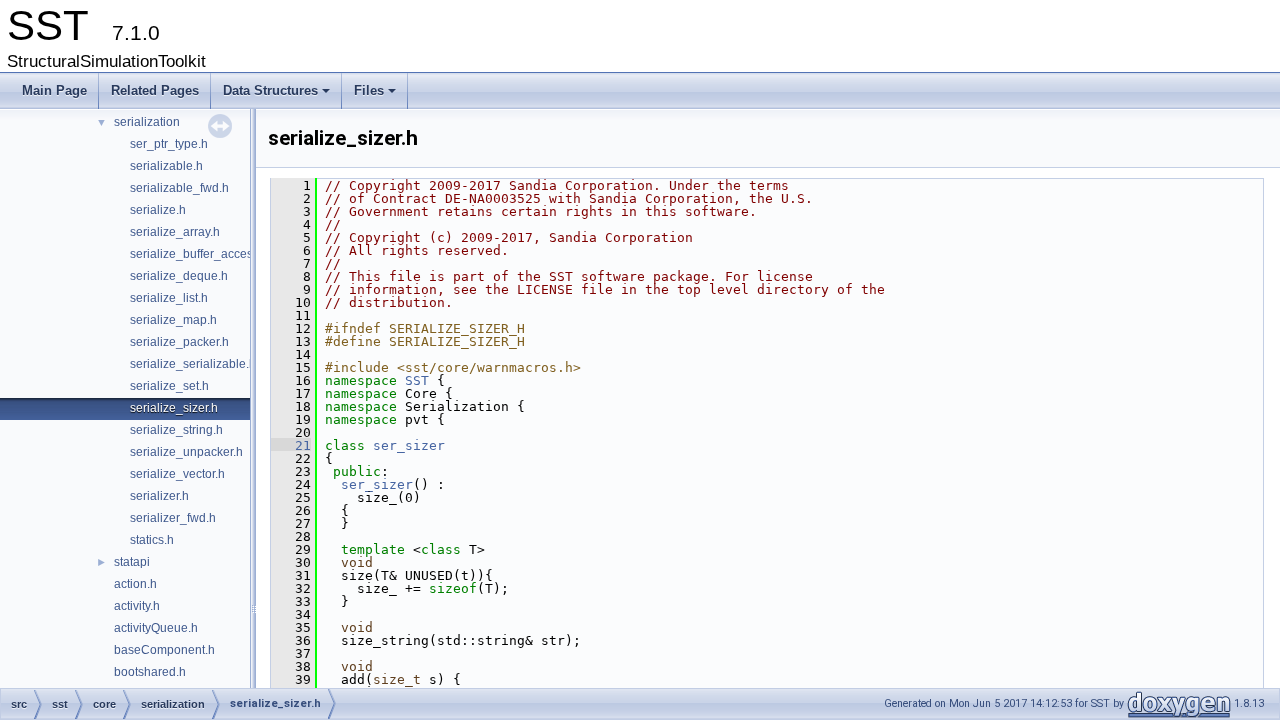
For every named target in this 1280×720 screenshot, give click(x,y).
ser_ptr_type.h (169, 144)
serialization (147, 122)
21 (291, 445)
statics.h (152, 540)
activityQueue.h (156, 628)
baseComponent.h (164, 650)
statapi (132, 562)
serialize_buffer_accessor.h (204, 254)
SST (417, 380)
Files (376, 96)
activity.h (137, 606)
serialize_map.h (173, 320)
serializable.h (166, 166)
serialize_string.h (176, 430)
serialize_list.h (169, 298)
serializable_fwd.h (179, 188)
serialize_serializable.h (193, 364)
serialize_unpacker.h (186, 452)
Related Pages (155, 90)
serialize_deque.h (179, 276)
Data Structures (278, 96)
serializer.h (159, 496)
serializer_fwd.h (173, 518)
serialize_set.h (169, 386)
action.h (135, 584)
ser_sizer (409, 445)
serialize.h (158, 210)
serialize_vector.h (177, 474)
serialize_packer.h (179, 342)
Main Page (54, 90)
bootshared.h (150, 672)
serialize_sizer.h (174, 408)
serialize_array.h (175, 232)
